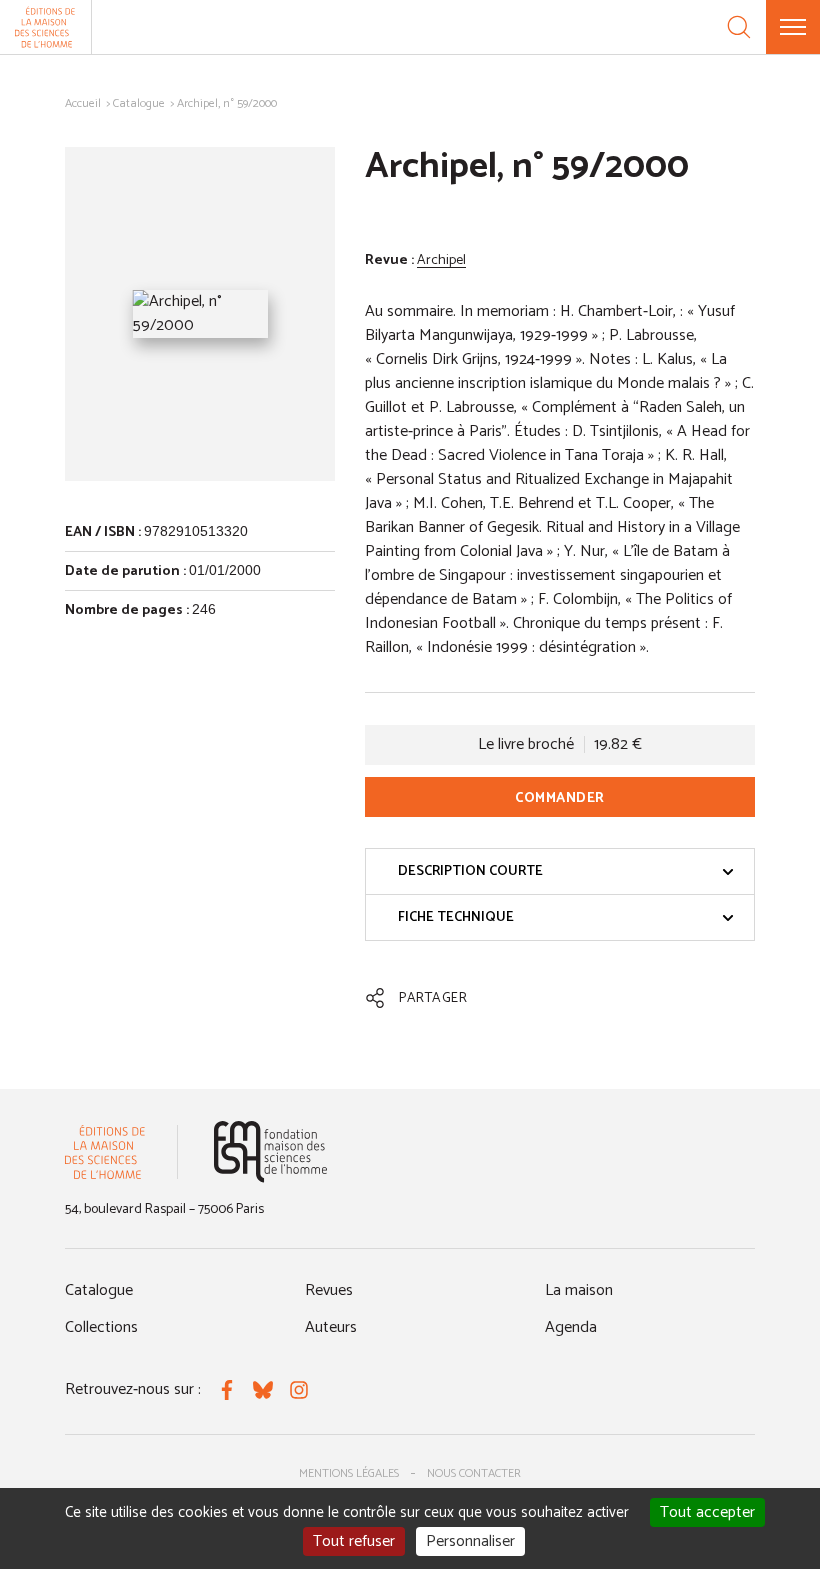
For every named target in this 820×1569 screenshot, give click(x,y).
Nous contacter (474, 1473)
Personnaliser (470, 1541)
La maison (579, 1290)
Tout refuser (354, 1541)
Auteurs (331, 1327)
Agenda (571, 1327)
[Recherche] (739, 27)
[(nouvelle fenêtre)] (270, 1151)
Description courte (470, 871)
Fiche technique (456, 917)
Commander (560, 798)
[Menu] (793, 27)
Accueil (83, 103)
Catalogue (139, 103)
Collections (101, 1327)
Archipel (441, 260)
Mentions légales (349, 1473)
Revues (329, 1290)
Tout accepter (707, 1512)
